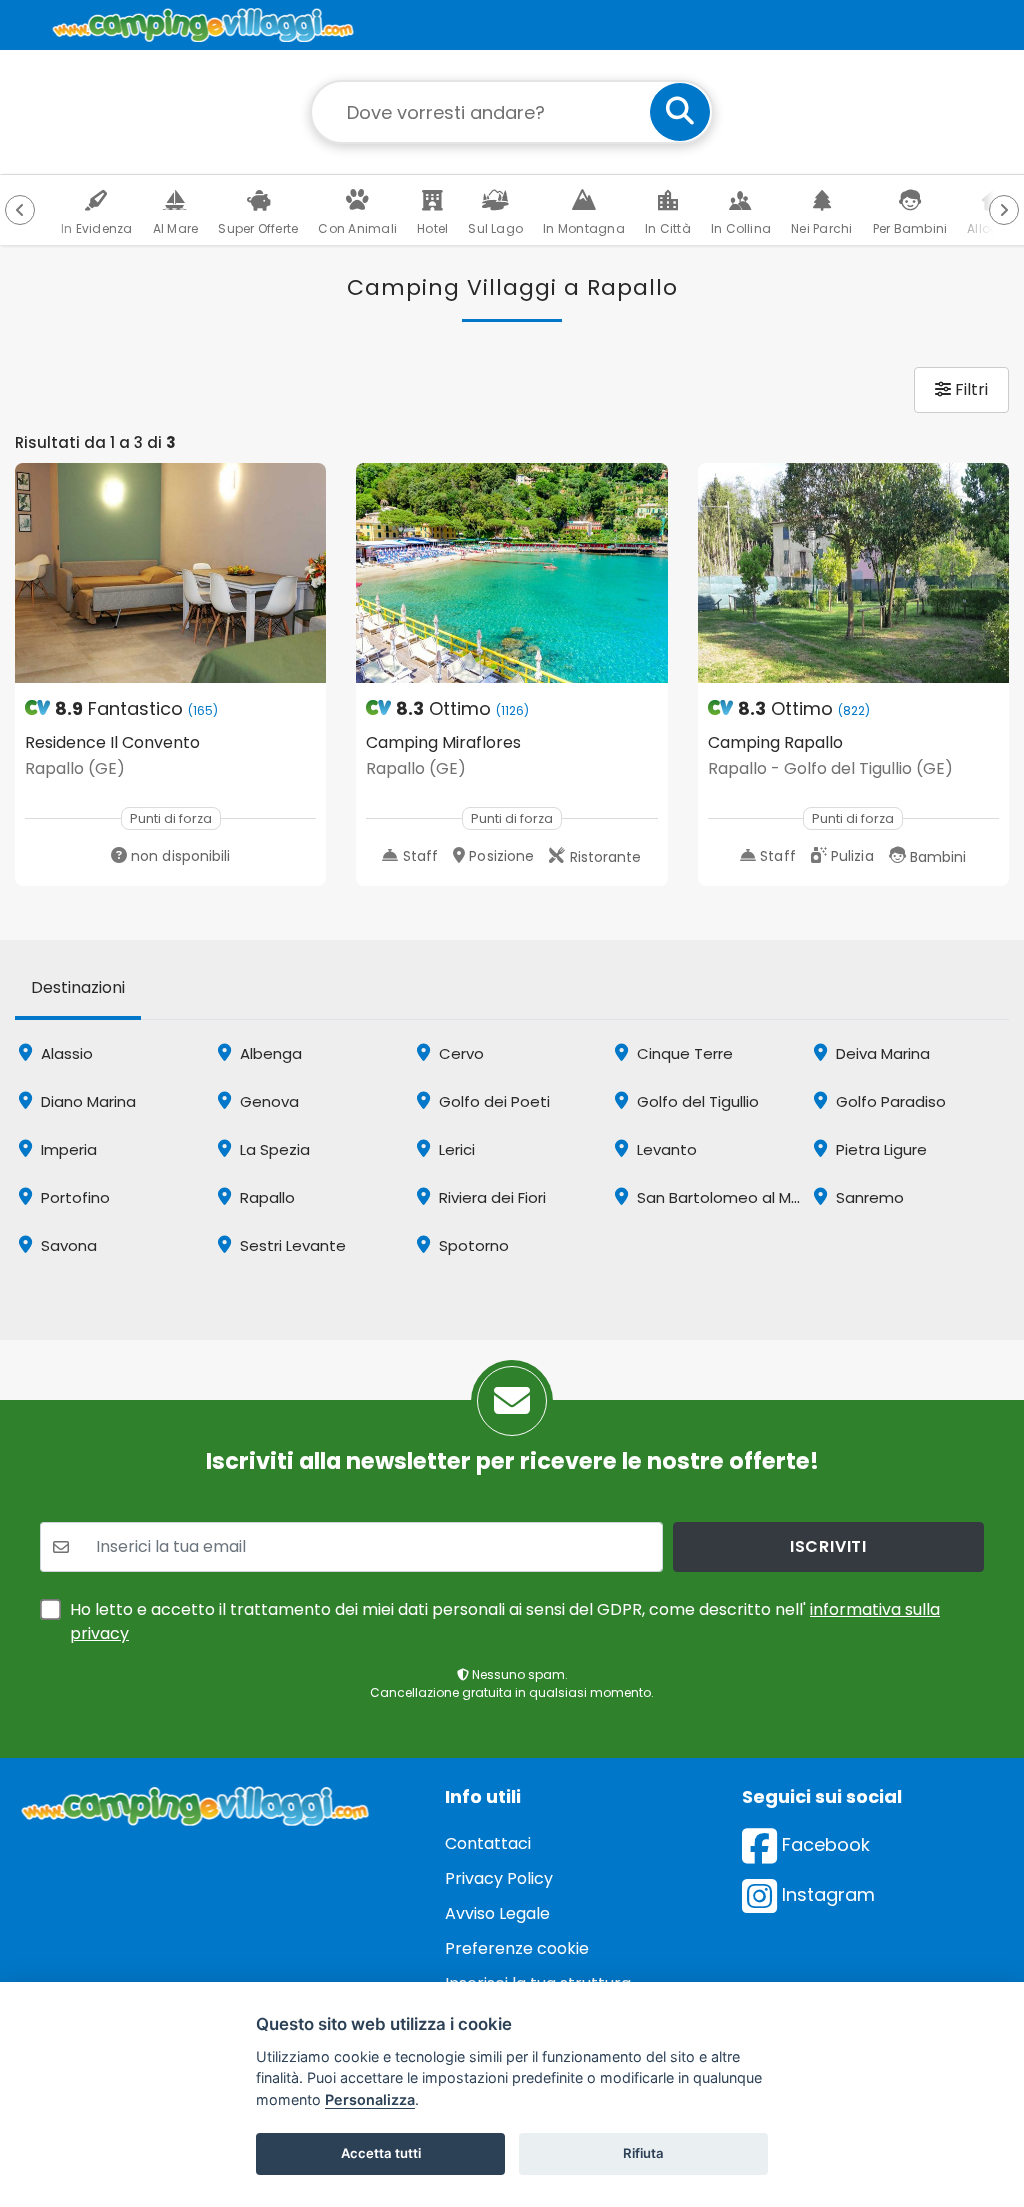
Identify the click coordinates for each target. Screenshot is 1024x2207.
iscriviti (828, 1546)
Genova (267, 1101)
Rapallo (265, 1197)
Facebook (823, 1844)
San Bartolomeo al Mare (724, 1197)
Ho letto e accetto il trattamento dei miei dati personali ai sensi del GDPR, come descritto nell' (505, 1621)
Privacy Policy (499, 1878)
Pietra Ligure (879, 1149)
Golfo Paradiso (889, 1101)
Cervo (459, 1053)
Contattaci (488, 1843)
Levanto (665, 1149)
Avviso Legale (497, 1913)
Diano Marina (86, 1101)
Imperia (67, 1149)
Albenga (269, 1053)
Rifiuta (643, 2153)
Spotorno (472, 1245)
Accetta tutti (381, 2153)
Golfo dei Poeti (492, 1101)
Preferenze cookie (517, 1948)
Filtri (969, 389)
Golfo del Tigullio (696, 1101)
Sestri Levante (291, 1245)
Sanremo (868, 1197)
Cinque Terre (683, 1053)
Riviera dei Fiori (490, 1197)
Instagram (826, 1894)
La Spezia (273, 1149)
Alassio (65, 1053)
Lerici (455, 1149)
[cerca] (680, 112)
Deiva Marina (881, 1053)
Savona (67, 1245)
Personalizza (370, 2099)
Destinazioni (78, 987)
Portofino (73, 1197)
